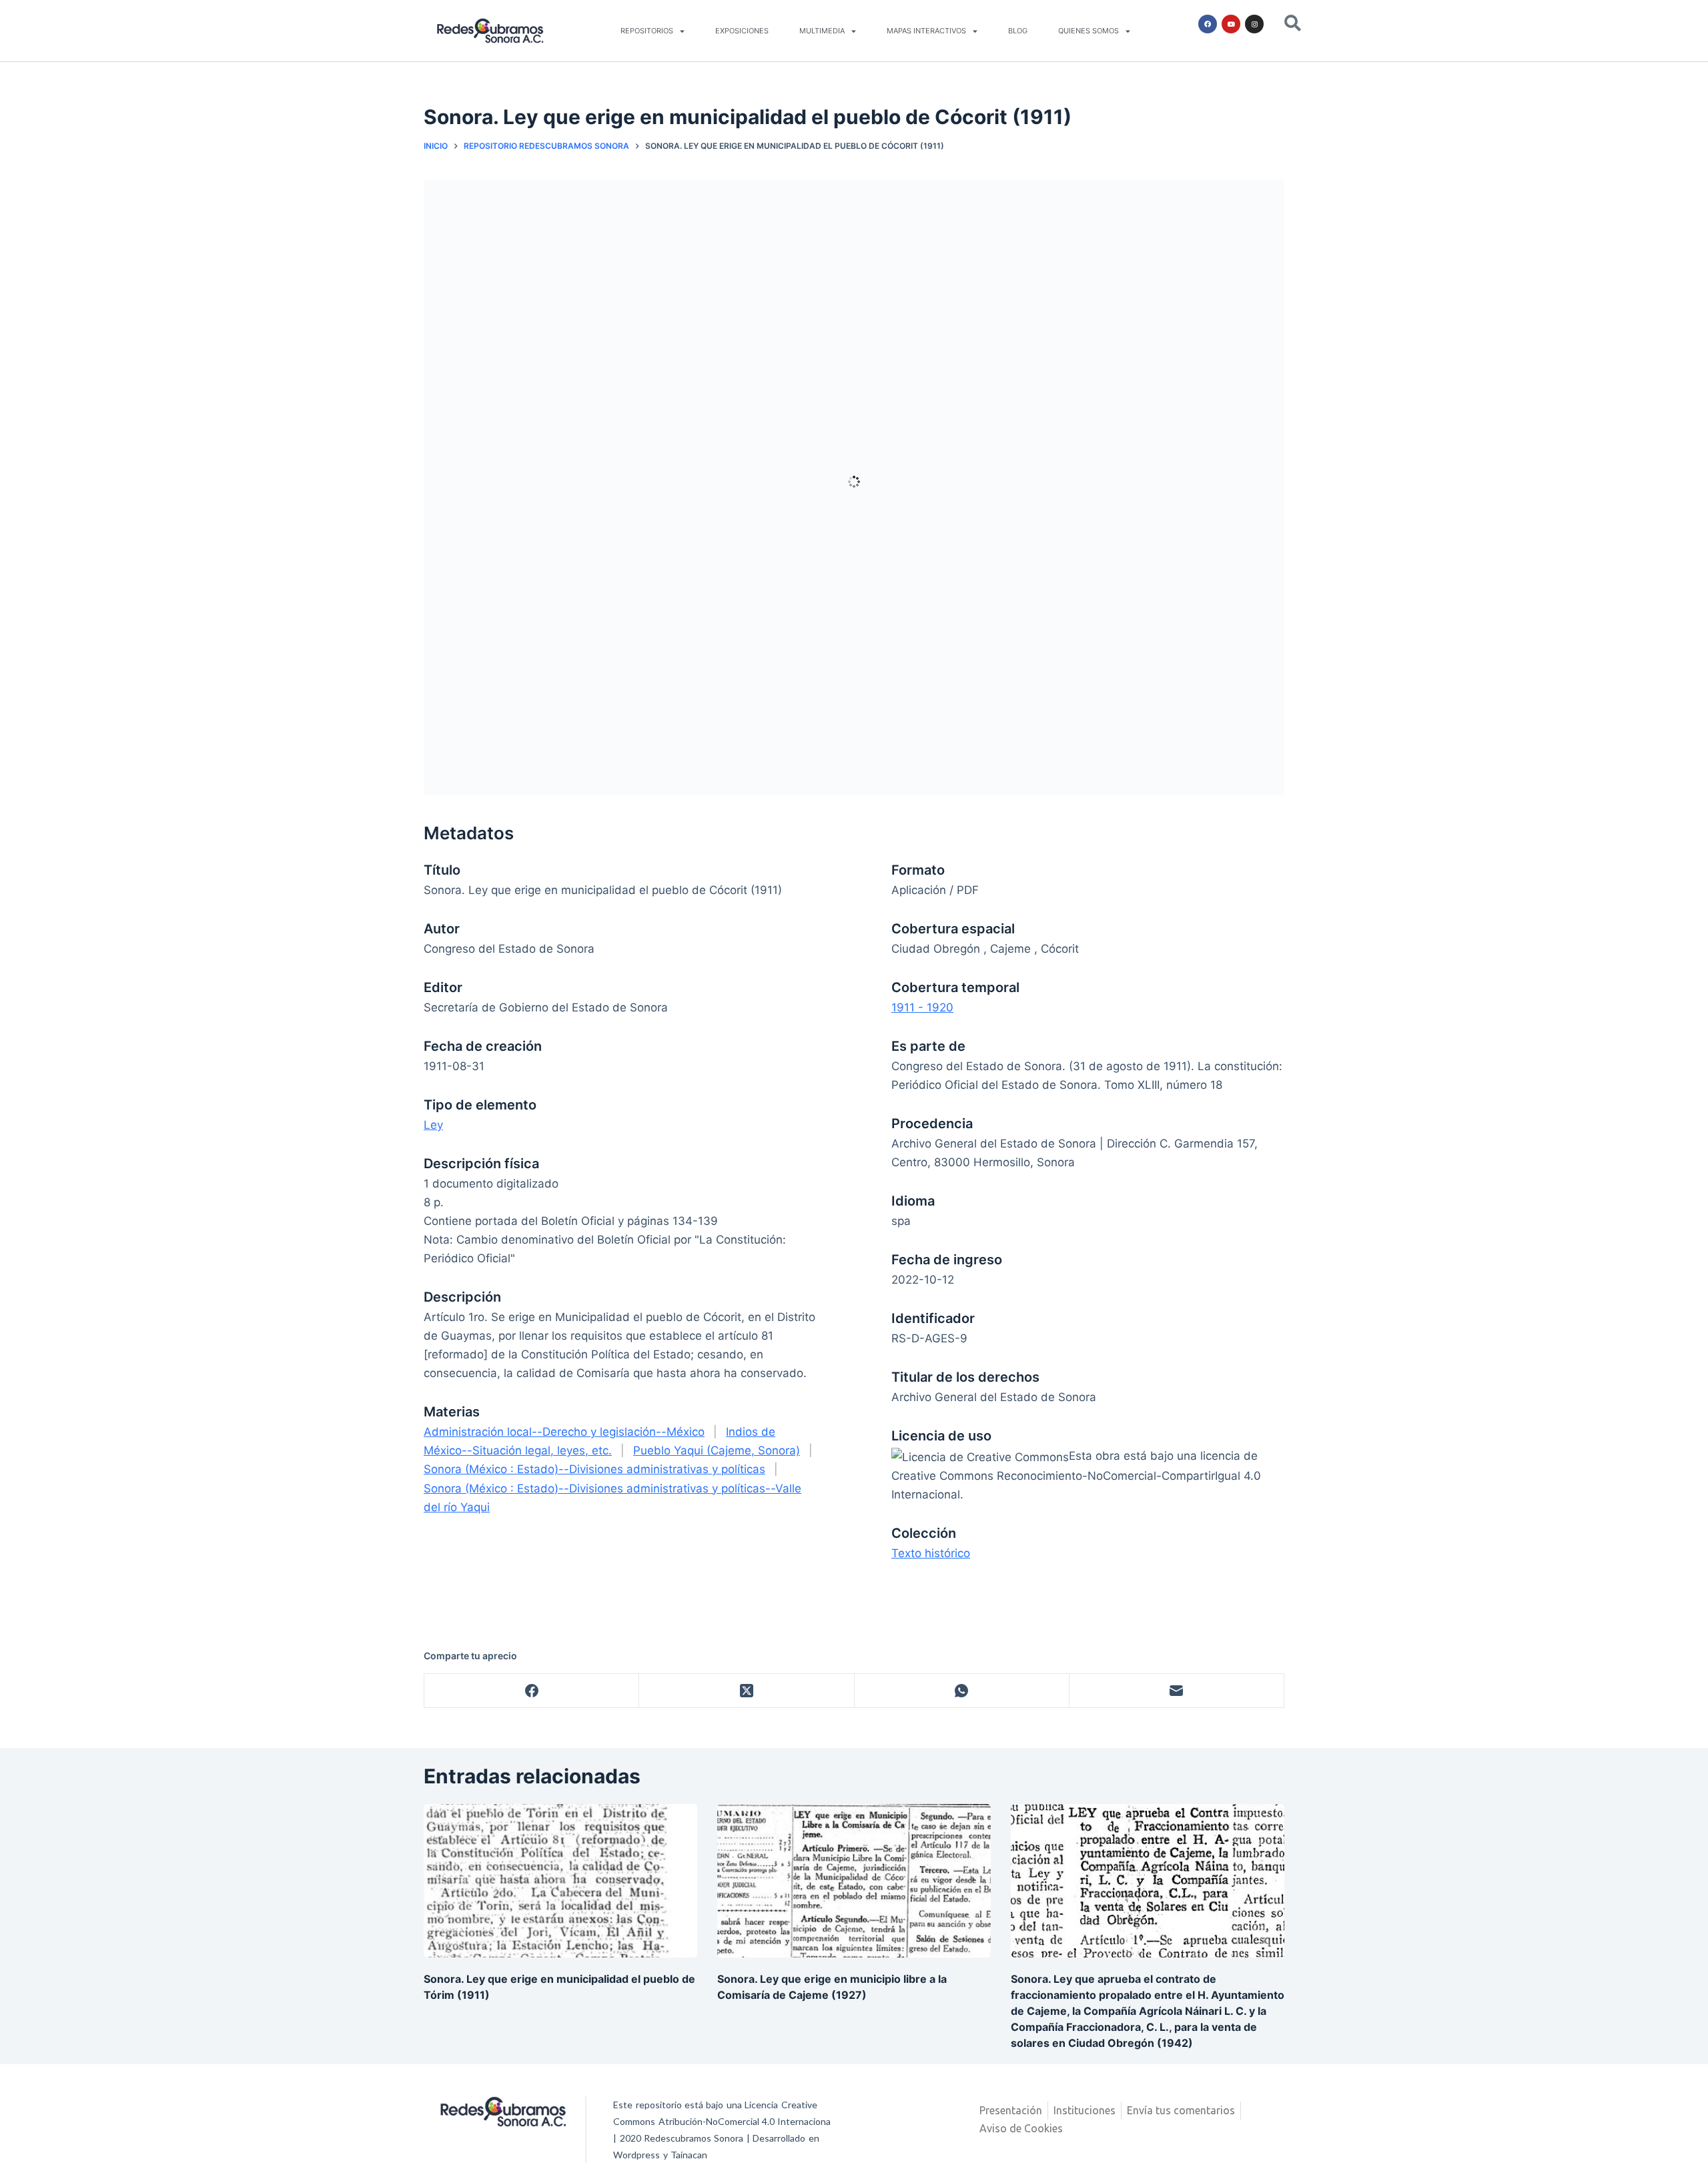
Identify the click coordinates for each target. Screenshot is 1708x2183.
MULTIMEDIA (822, 31)
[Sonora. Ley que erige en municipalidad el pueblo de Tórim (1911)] (560, 1881)
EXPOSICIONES (742, 31)
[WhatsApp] (962, 1691)
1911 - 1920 (922, 1007)
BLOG (1018, 31)
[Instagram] (1254, 24)
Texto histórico (931, 1553)
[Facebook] (1208, 24)
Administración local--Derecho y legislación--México (564, 1432)
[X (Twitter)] (747, 1691)
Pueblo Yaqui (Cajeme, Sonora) (717, 1450)
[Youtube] (1231, 24)
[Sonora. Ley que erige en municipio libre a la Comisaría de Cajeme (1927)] (854, 1881)
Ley (433, 1125)
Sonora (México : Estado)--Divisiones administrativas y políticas (594, 1469)
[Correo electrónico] (1177, 1691)
